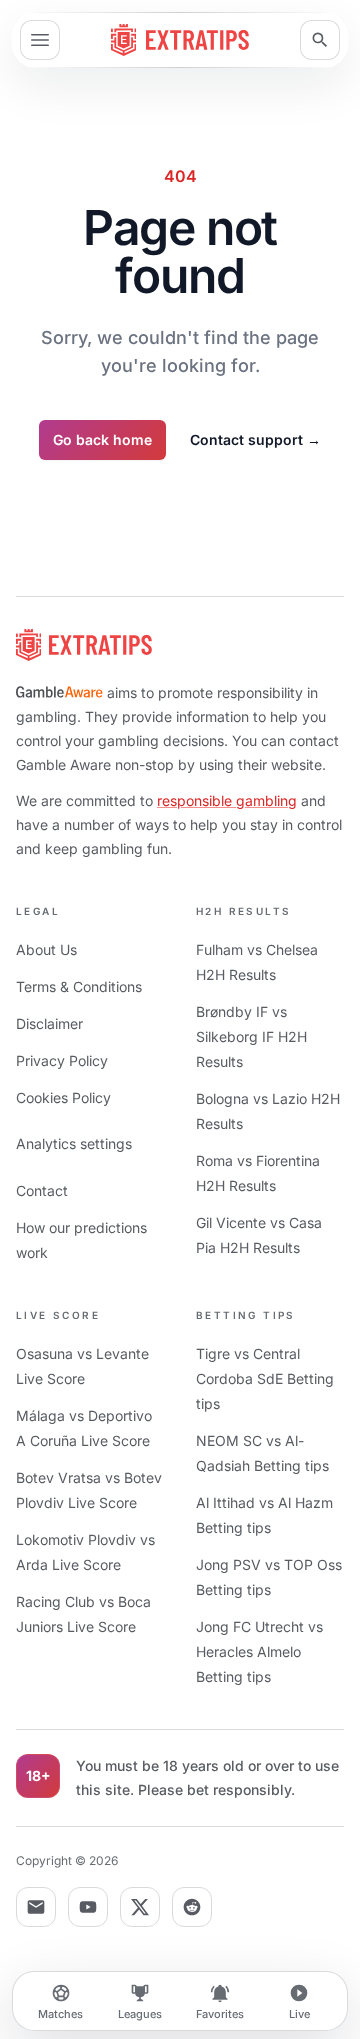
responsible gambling (227, 800)
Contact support (255, 439)
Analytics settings (74, 1143)
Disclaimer (49, 1023)
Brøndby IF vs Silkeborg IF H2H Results (251, 1036)
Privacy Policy (62, 1060)
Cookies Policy (63, 1097)
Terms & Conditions (79, 986)
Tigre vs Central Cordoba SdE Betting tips (265, 1378)
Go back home (102, 439)
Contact (42, 1190)
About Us (46, 949)
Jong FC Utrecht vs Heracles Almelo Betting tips (259, 1651)
